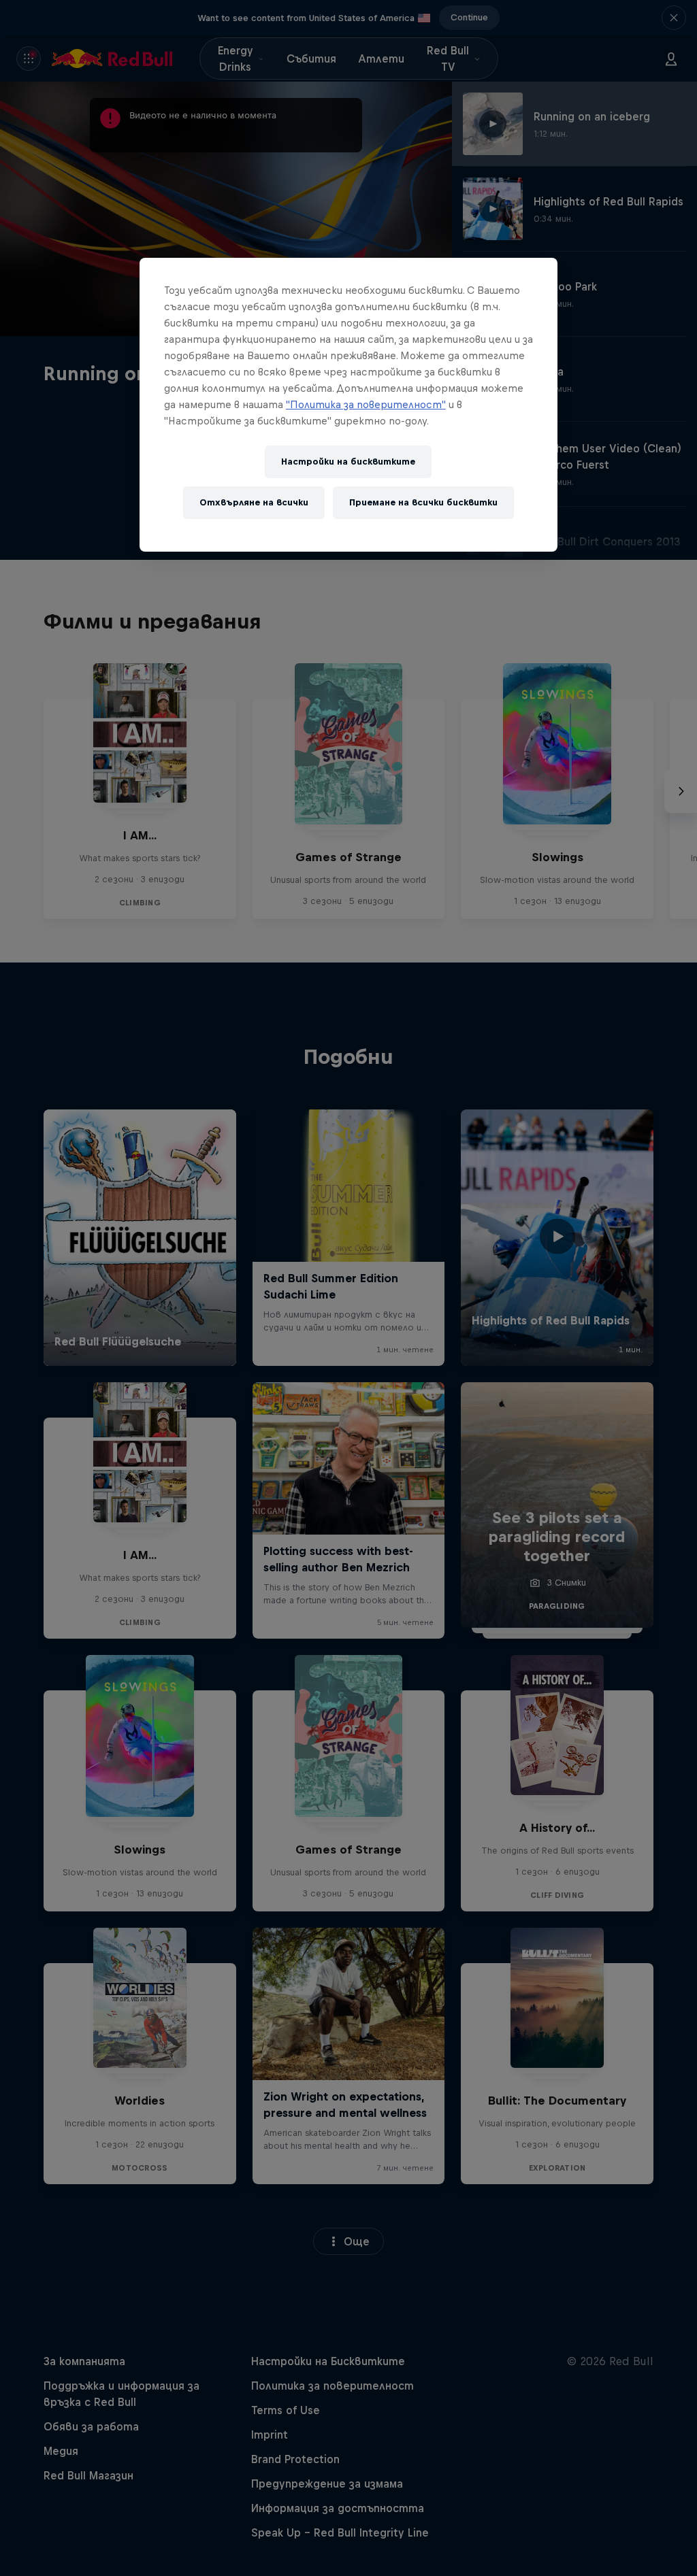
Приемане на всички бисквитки (423, 502)
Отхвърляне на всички (254, 502)
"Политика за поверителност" (366, 404)
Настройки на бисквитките (348, 462)
